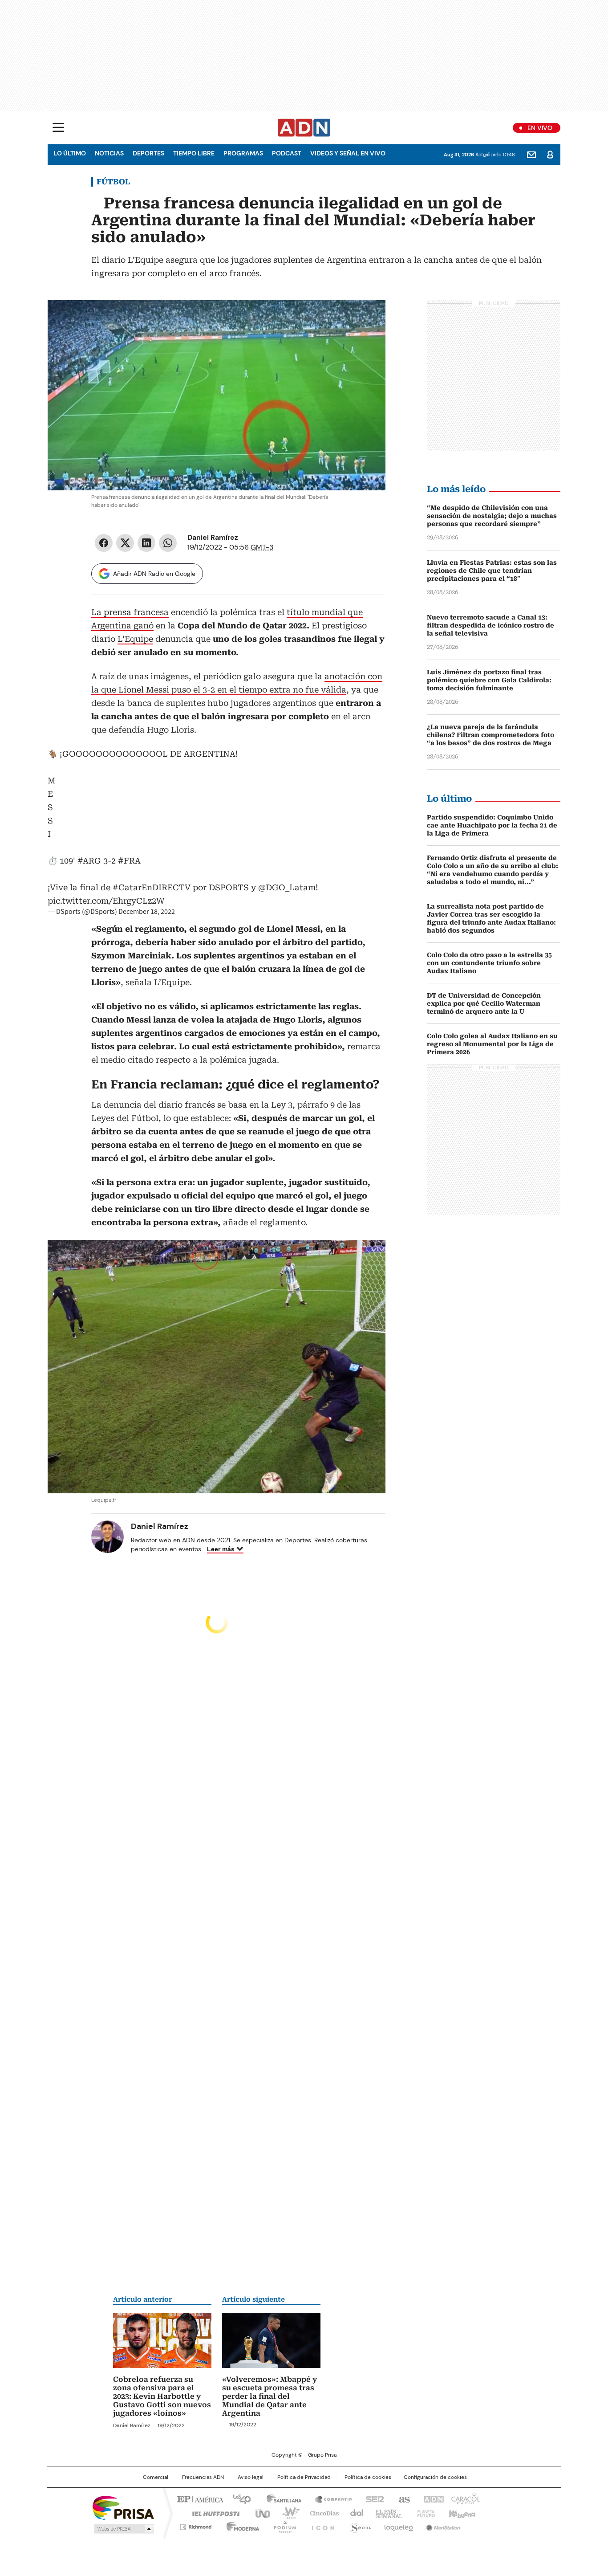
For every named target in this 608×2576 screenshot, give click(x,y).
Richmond (196, 2525)
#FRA (129, 861)
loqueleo (398, 2525)
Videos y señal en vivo (348, 153)
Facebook (104, 543)
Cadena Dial (354, 2513)
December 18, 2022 (147, 912)
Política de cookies (368, 2477)
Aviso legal (251, 2477)
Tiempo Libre (194, 153)
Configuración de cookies (435, 2477)
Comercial (156, 2477)
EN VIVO (540, 128)
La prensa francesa (130, 612)
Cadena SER (372, 2499)
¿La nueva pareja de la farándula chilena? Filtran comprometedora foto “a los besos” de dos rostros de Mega (490, 735)
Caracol (465, 2499)
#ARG (89, 861)
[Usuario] (550, 155)
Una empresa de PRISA (123, 2507)
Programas (243, 153)
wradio (287, 2513)
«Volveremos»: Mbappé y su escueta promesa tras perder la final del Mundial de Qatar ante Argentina (270, 2396)
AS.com (403, 2499)
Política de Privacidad (304, 2477)
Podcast (287, 153)
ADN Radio (304, 128)
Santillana (280, 2499)
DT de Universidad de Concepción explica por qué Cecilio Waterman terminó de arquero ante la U (484, 1003)
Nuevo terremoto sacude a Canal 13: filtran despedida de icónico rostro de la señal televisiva (490, 625)
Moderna (241, 2525)
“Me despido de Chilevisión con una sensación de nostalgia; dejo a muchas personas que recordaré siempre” (492, 516)
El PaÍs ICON (320, 2525)
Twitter (125, 543)
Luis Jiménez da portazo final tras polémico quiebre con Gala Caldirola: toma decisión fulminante (489, 680)
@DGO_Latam (287, 887)
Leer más (221, 1549)
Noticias (109, 153)
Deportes (148, 153)
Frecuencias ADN (203, 2477)
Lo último (70, 153)
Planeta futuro (424, 2513)
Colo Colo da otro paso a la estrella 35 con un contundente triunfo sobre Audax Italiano (489, 963)
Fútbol (113, 182)
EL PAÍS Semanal (386, 2513)
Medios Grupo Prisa (123, 2529)
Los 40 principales (238, 2499)
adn (432, 2499)
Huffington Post (212, 2513)
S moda (359, 2525)
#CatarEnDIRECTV (152, 887)
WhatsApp (168, 543)
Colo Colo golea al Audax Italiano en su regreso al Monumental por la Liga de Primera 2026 (492, 1044)
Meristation (442, 2525)
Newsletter (531, 155)
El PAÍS (199, 2499)
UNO (259, 2513)
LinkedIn (146, 543)
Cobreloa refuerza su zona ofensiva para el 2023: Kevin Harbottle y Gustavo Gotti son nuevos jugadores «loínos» (162, 2396)
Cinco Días (322, 2513)
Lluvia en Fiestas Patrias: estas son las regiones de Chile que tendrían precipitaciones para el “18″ (492, 571)
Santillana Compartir (329, 2499)
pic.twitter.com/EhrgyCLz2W (106, 901)
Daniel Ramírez (213, 537)
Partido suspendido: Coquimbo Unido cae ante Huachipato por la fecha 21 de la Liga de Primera (492, 825)
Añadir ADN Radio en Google (154, 574)
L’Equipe (135, 639)
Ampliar (368, 318)
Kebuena (461, 2513)
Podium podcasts (282, 2525)
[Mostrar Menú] (58, 127)
